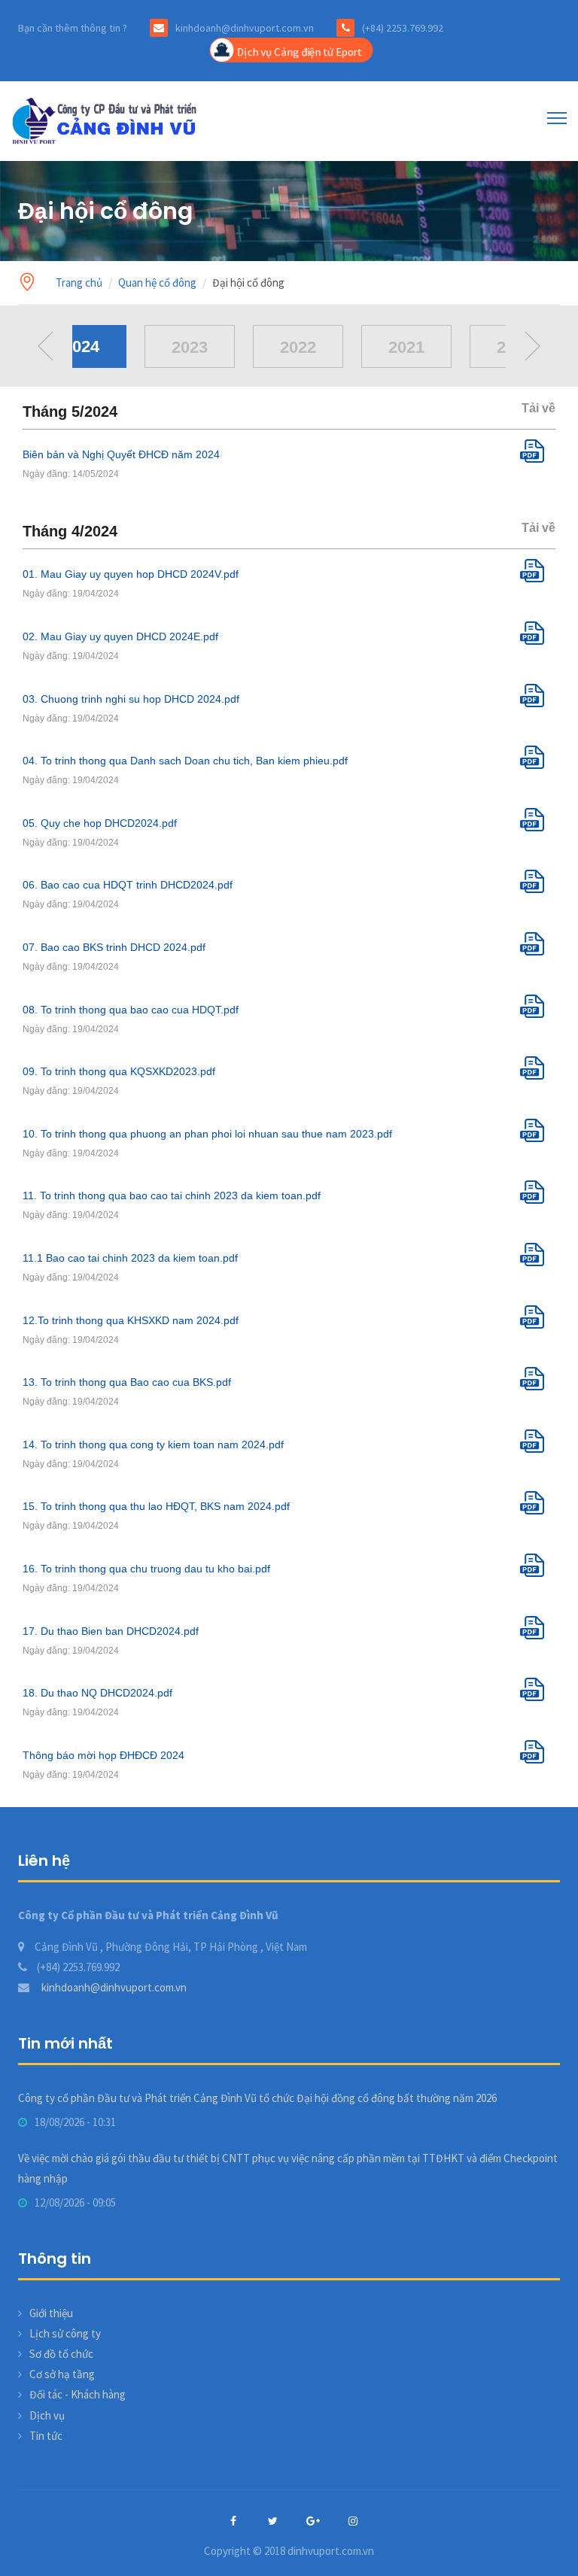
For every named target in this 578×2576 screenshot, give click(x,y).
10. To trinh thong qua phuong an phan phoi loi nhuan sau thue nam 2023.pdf (207, 1134)
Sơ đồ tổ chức (61, 2354)
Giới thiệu (51, 2313)
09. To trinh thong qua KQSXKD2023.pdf (119, 1071)
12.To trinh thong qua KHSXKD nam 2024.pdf (131, 1320)
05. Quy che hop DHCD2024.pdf (100, 823)
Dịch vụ (47, 2415)
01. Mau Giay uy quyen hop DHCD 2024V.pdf (131, 574)
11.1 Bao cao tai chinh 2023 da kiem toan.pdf (130, 1258)
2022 (298, 347)
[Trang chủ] (107, 120)
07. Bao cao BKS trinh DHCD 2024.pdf (114, 947)
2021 (406, 347)
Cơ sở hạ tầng (62, 2374)
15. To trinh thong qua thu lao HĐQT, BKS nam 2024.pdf (156, 1506)
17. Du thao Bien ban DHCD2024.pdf (111, 1631)
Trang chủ (79, 283)
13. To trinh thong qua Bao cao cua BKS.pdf (127, 1382)
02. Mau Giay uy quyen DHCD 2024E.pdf (120, 636)
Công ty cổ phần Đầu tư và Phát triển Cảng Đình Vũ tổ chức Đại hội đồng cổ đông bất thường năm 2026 (257, 2098)
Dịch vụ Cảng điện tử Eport (300, 52)
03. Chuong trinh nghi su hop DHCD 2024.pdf (131, 699)
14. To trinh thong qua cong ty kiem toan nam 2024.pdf (153, 1444)
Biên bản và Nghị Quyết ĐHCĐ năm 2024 (121, 454)
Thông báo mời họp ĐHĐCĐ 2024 (103, 1755)
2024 (81, 346)
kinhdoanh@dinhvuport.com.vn (113, 1987)
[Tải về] (538, 459)
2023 (190, 347)
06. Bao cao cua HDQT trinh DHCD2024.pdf (128, 885)
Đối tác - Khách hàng (78, 2394)
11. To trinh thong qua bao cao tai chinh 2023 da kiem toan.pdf (172, 1195)
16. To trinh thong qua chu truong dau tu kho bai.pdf (146, 1569)
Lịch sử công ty (65, 2333)
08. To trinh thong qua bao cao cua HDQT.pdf (131, 1010)
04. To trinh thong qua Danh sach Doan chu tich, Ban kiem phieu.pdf (185, 761)
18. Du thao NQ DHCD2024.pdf (97, 1693)
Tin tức (46, 2436)
